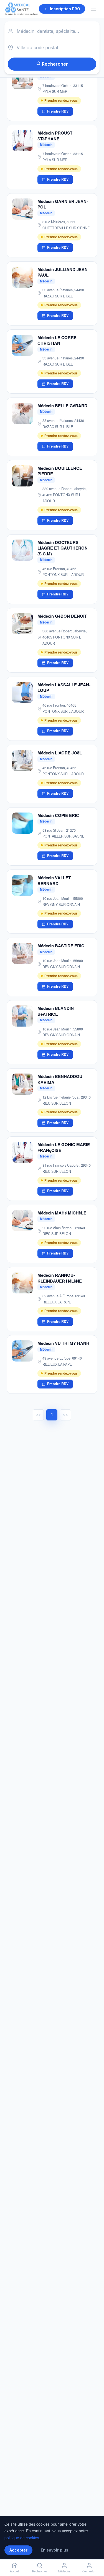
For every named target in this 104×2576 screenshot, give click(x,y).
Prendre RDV (58, 111)
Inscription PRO (65, 9)
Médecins (64, 2571)
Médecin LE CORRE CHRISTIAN (57, 340)
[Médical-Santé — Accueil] (22, 9)
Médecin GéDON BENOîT (62, 616)
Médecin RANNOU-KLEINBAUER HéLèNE (60, 1278)
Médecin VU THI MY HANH (63, 1343)
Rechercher (54, 64)
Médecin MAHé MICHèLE (62, 1213)
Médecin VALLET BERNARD (54, 880)
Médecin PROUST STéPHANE (55, 136)
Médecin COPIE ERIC (58, 815)
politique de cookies (22, 2538)
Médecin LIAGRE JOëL (60, 753)
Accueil (15, 2571)
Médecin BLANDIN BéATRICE (56, 1011)
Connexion (89, 2571)
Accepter (18, 2550)
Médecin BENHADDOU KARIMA (60, 1079)
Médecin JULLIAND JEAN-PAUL (63, 272)
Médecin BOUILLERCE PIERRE (60, 471)
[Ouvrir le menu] (94, 9)
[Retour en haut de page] (93, 2553)
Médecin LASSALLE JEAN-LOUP (64, 688)
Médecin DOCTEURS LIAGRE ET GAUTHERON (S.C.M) (63, 548)
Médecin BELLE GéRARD (62, 406)
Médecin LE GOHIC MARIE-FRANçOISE (64, 1147)
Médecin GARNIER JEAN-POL (63, 204)
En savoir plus (54, 2550)
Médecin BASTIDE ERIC (61, 946)
